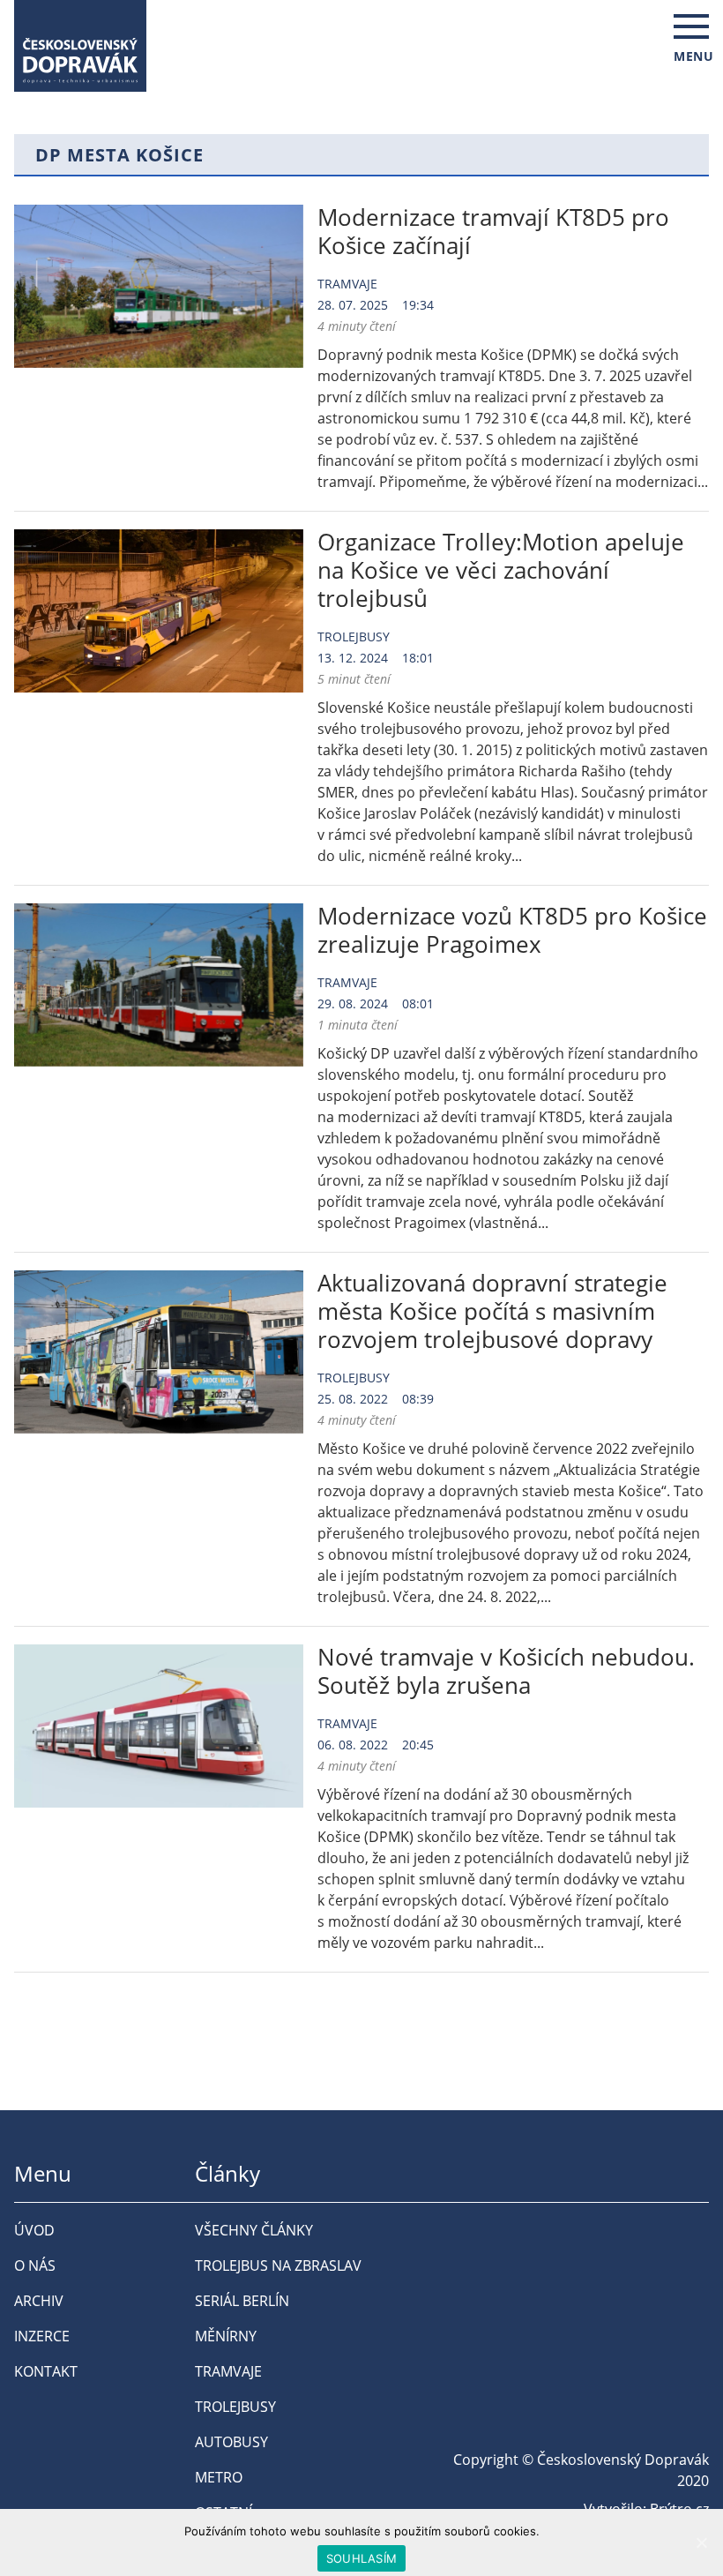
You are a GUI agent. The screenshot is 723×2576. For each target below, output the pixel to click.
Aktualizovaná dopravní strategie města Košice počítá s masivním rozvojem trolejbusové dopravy (492, 1311)
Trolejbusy (354, 637)
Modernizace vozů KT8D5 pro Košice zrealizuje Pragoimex (512, 930)
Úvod (34, 2230)
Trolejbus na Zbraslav (278, 2265)
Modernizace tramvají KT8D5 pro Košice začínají (493, 231)
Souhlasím (361, 2558)
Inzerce (42, 2336)
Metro (219, 2477)
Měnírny (226, 2336)
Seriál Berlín (242, 2301)
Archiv (39, 2301)
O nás (35, 2265)
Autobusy (231, 2442)
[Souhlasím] (701, 2542)
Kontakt (46, 2371)
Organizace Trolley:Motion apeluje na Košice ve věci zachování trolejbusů (501, 570)
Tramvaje (347, 284)
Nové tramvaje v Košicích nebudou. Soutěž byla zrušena (506, 1671)
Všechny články (254, 2230)
